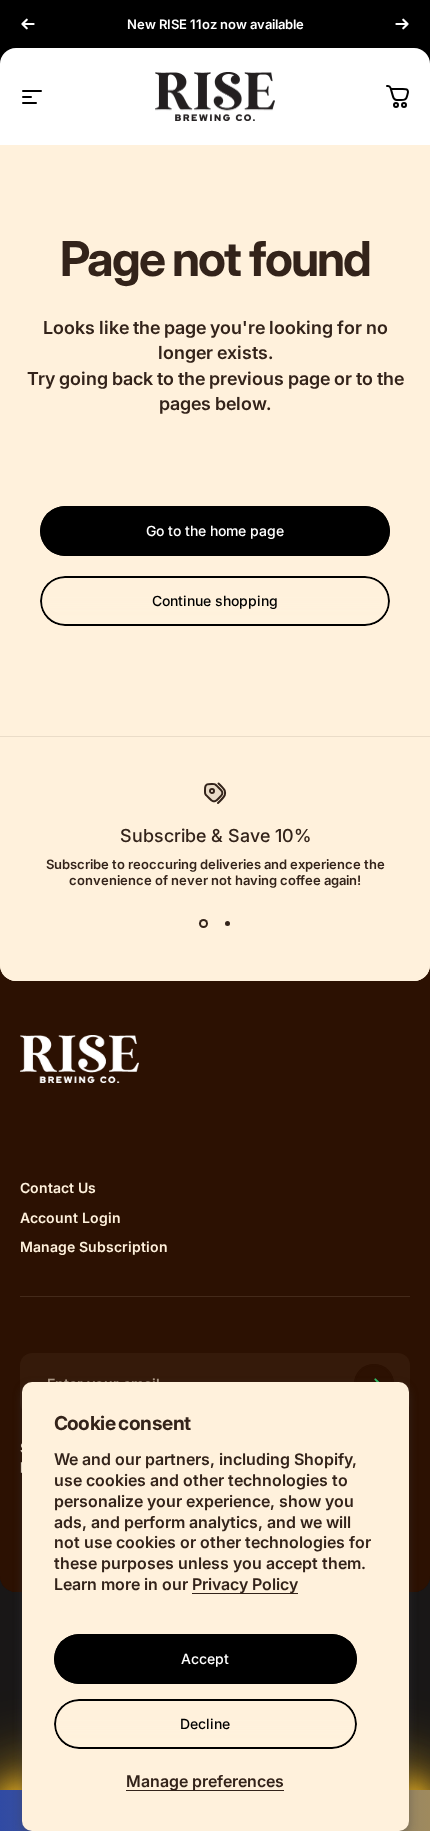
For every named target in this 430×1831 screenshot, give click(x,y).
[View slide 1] (203, 924)
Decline (205, 1723)
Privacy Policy (245, 1584)
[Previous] (28, 24)
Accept (205, 1658)
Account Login (70, 1217)
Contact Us (58, 1187)
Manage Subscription (94, 1246)
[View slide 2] (227, 924)
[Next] (402, 24)
